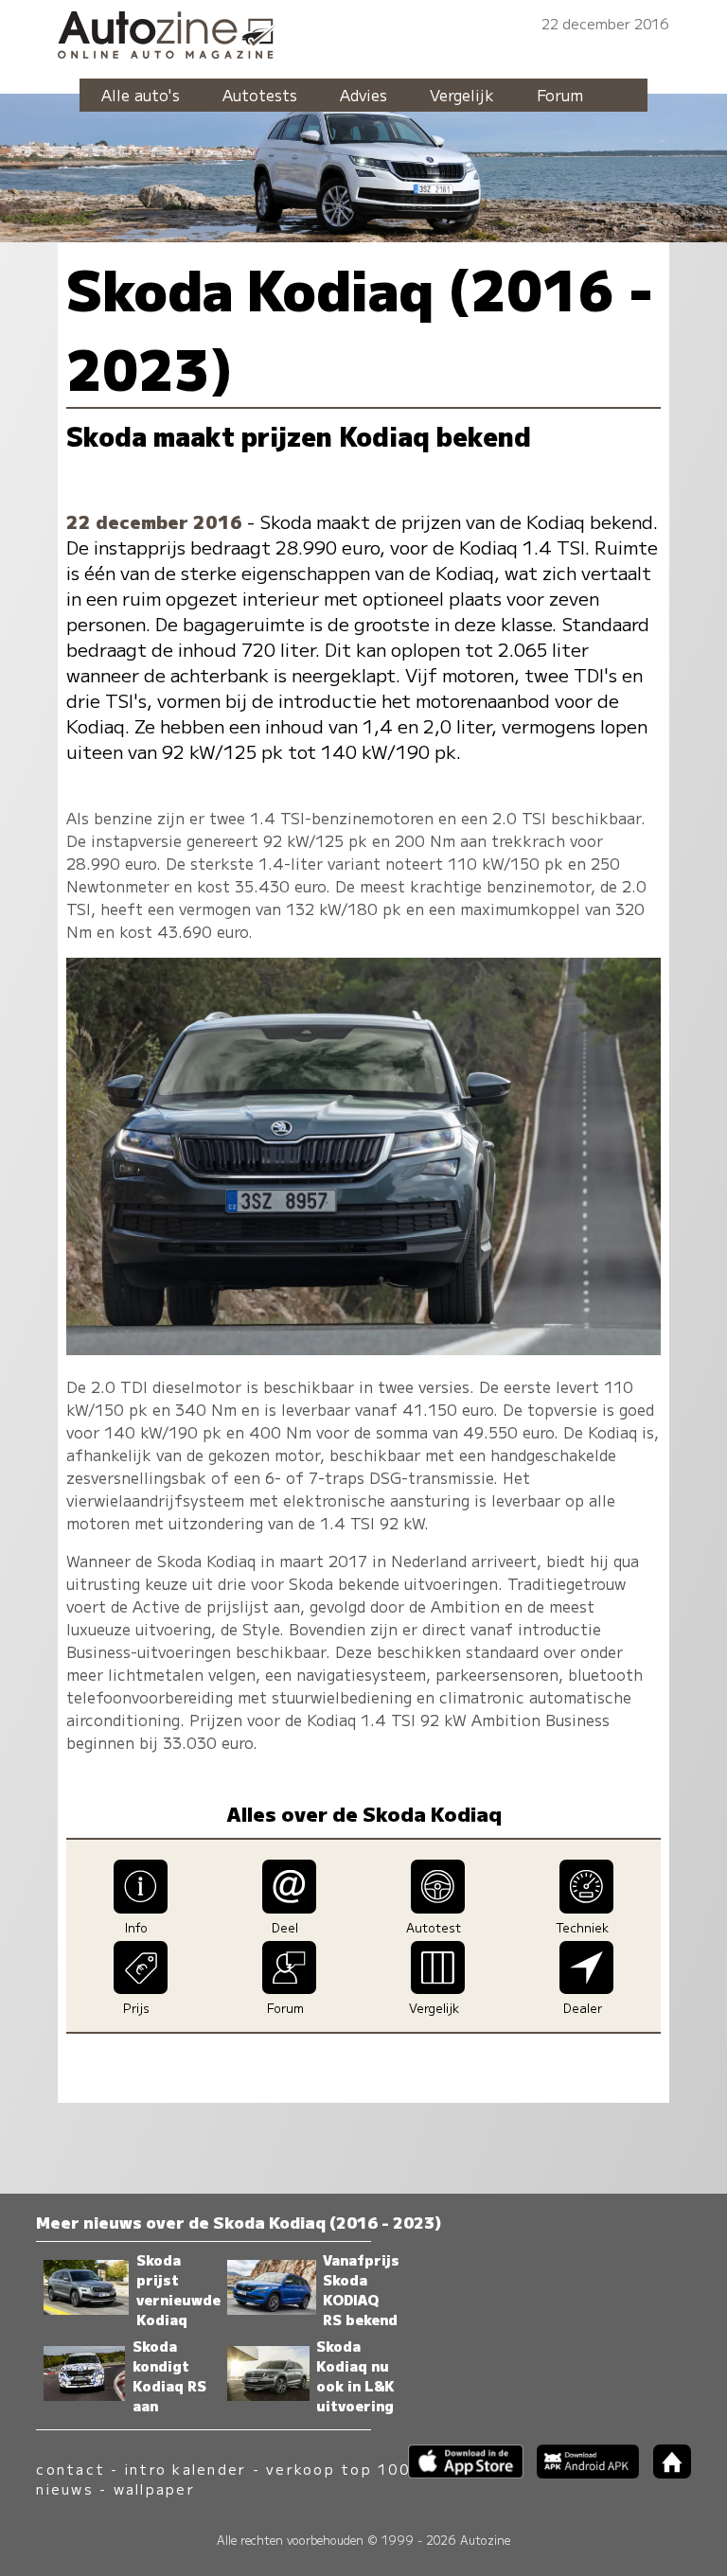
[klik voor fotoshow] (364, 1349)
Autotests (260, 95)
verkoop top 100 (338, 2469)
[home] (665, 2472)
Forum (560, 95)
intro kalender (186, 2469)
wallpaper (154, 2488)
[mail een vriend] (289, 1907)
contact (71, 2469)
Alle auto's (141, 95)
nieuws (64, 2488)
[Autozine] (363, 32)
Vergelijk (462, 95)
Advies (363, 95)
